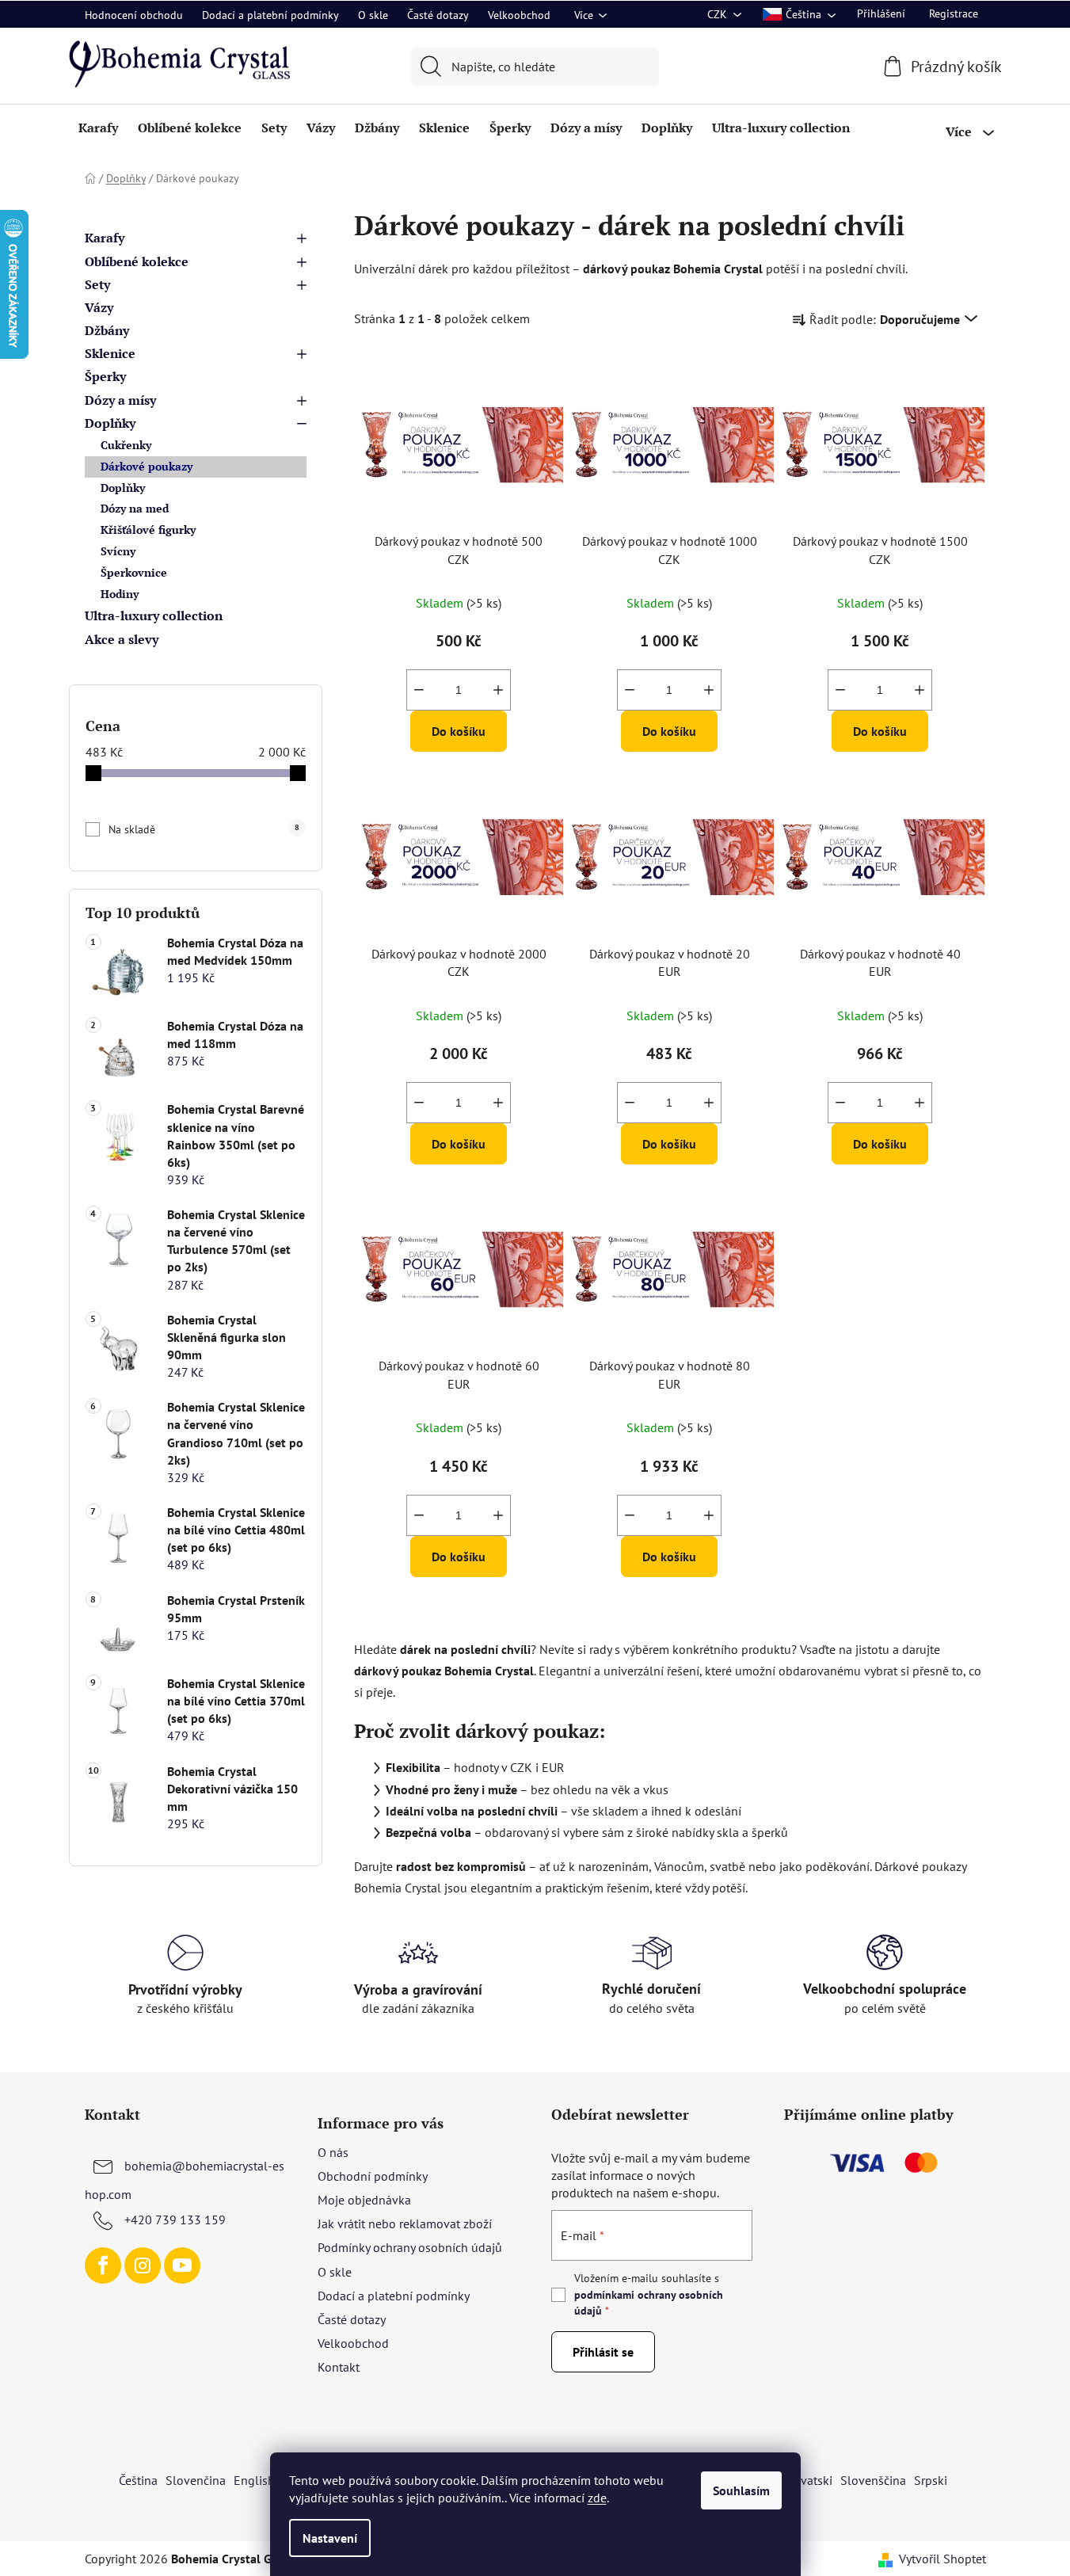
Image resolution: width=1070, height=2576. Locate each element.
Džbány (107, 330)
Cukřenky (126, 445)
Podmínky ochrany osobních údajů (410, 2247)
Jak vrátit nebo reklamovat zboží (405, 2224)
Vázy (99, 307)
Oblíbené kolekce (137, 261)
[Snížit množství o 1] (419, 690)
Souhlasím (741, 2490)
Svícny (118, 551)
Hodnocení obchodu (134, 15)
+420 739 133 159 (175, 2220)
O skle (373, 15)
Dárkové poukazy (147, 466)
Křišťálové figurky (148, 530)
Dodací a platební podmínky (270, 15)
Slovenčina (196, 2480)
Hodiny (120, 594)
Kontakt (339, 2367)
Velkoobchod (519, 15)
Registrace (954, 13)
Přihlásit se (603, 2352)
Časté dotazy (438, 15)
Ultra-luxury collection (154, 615)
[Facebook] (103, 2265)
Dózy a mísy (120, 400)
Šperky (105, 376)
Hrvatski (810, 2480)
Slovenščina (873, 2480)
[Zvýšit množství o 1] (498, 690)
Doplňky (110, 423)
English (254, 2480)
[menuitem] (98, 128)
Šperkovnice (134, 572)
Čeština (138, 2480)
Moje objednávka (364, 2200)
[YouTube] (182, 2265)
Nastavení (330, 2538)
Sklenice (110, 353)
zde (597, 2498)
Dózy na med (135, 508)
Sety (97, 284)
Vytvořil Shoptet (942, 2559)
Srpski (931, 2480)
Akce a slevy (122, 639)
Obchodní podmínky (373, 2176)
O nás (333, 2152)
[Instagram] (143, 2265)
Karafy (105, 238)
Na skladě (204, 829)
